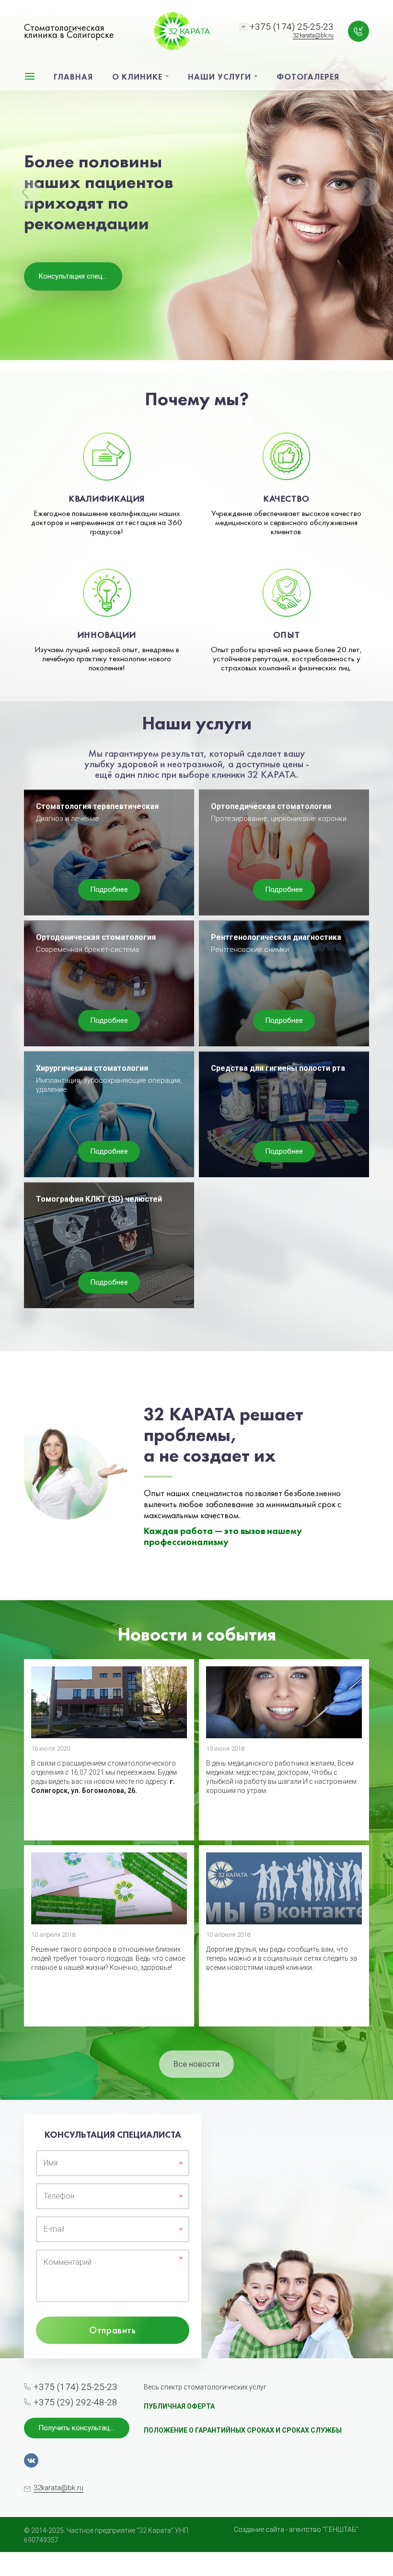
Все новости (196, 2064)
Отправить (112, 2330)
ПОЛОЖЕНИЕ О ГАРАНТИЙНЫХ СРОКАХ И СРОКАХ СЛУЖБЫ (243, 2430)
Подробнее (109, 890)
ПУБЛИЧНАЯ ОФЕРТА (179, 2406)
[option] (196, 185)
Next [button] (367, 192)
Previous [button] (26, 192)
